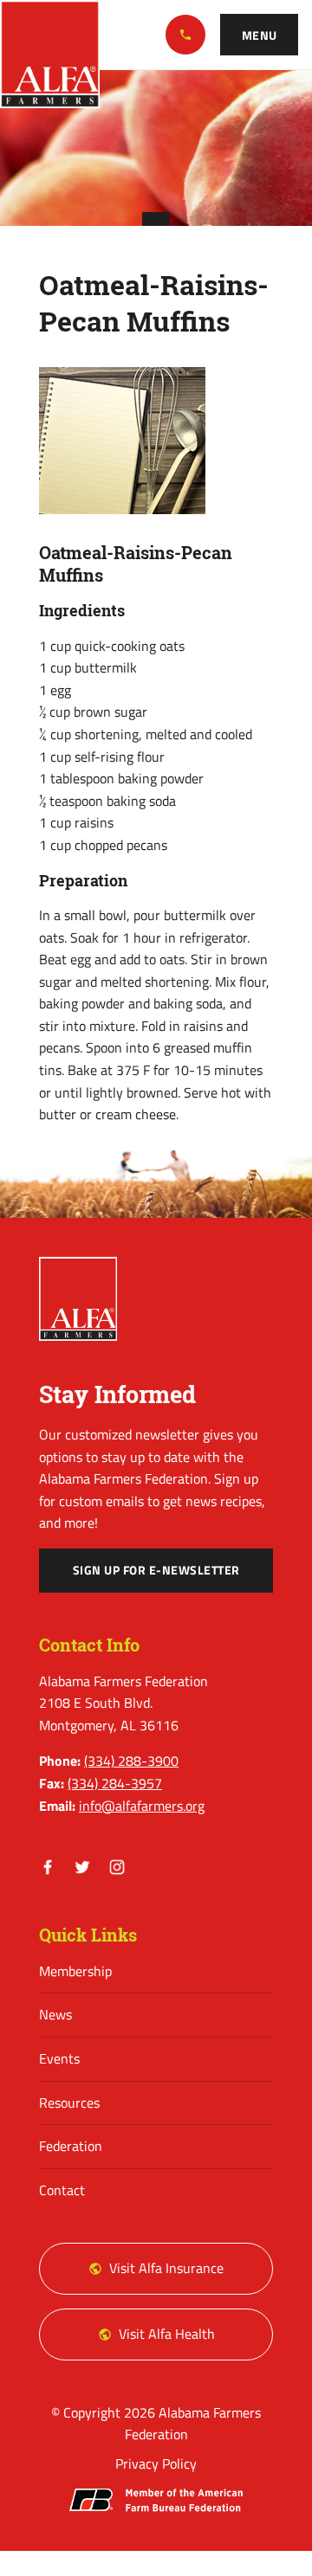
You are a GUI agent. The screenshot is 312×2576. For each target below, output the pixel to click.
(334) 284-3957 (115, 1783)
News (55, 2014)
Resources (69, 2103)
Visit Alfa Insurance (166, 2268)
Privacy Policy (156, 2463)
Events (59, 2058)
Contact (62, 2190)
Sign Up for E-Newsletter (156, 1570)
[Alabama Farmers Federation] (78, 1299)
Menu (260, 35)
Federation (71, 2146)
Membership (75, 1971)
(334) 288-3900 (185, 35)
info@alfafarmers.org (142, 1806)
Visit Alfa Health (167, 2334)
